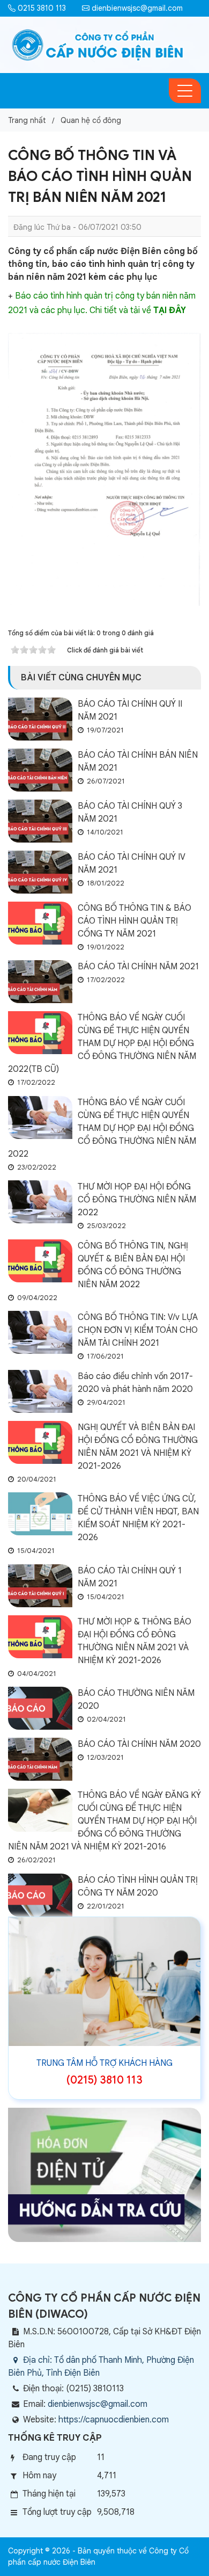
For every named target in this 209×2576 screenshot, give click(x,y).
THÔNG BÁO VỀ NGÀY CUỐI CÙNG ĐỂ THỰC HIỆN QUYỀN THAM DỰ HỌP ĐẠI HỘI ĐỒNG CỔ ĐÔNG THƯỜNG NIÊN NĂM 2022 (102, 1128)
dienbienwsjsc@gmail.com (136, 8)
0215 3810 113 (41, 8)
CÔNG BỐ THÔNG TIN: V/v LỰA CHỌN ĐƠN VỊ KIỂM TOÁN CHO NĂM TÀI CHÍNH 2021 (138, 1330)
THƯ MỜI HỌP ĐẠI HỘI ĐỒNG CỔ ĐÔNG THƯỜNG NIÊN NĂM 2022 (137, 1200)
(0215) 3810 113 (104, 2080)
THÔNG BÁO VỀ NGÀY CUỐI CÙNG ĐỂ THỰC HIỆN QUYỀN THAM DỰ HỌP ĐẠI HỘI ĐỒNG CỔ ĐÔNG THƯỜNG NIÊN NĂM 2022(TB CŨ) (102, 1043)
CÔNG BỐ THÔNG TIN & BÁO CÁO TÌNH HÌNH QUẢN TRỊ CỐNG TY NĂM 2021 (135, 921)
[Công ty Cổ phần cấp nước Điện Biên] (98, 45)
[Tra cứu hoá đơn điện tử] (104, 2174)
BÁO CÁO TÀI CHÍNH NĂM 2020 (139, 1744)
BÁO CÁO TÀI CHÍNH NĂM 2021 (138, 967)
